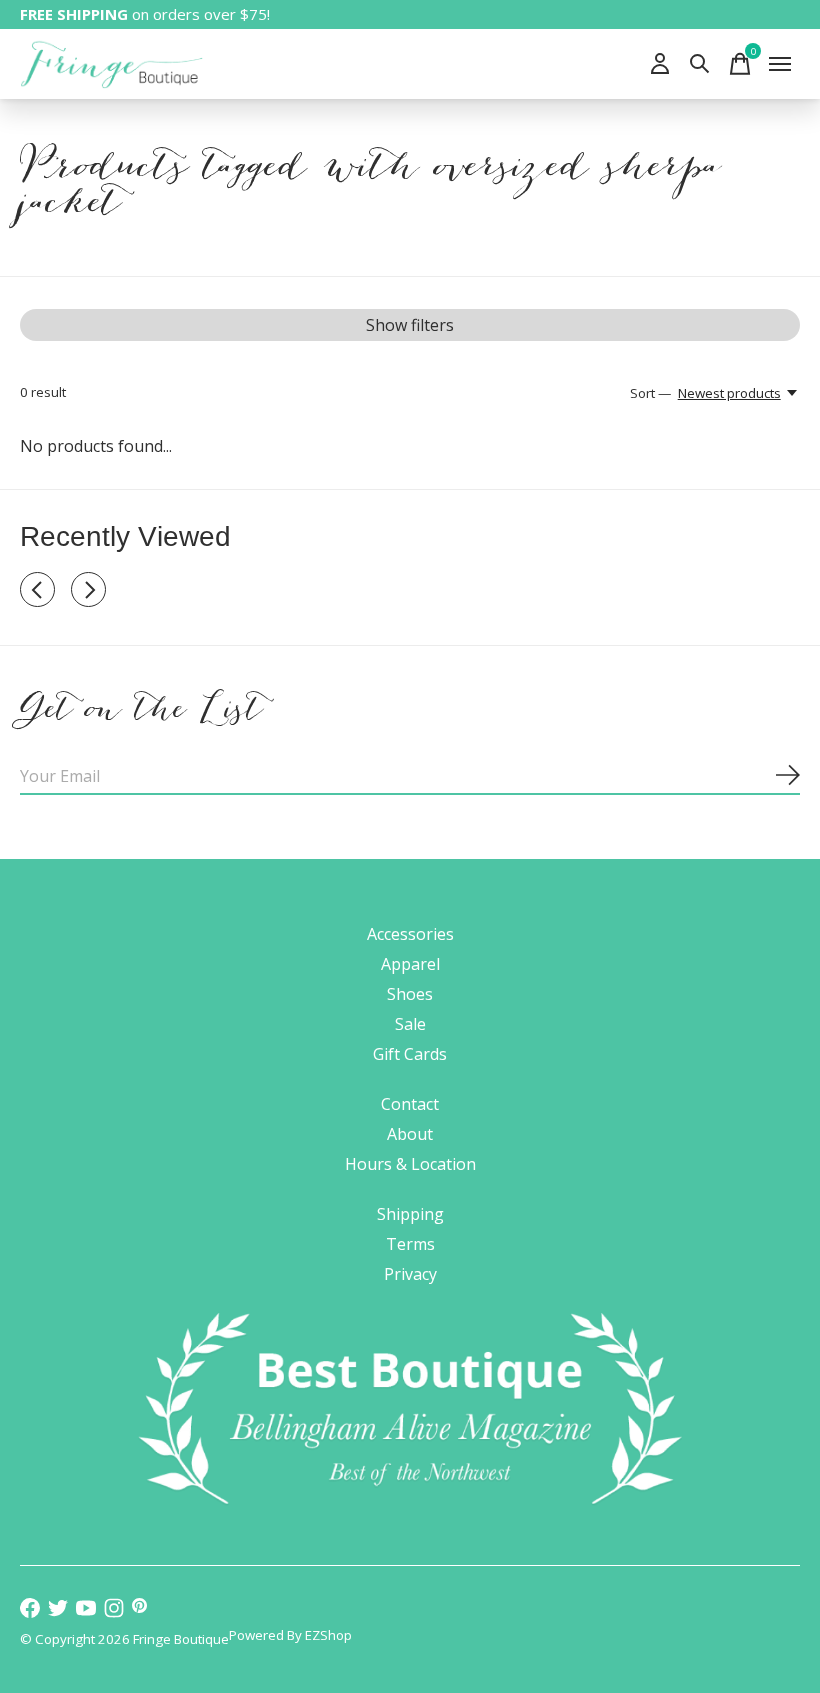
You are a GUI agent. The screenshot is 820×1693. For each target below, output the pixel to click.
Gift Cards (410, 1054)
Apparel (410, 964)
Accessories (410, 934)
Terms (410, 1244)
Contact (410, 1104)
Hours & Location (410, 1164)
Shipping (410, 1214)
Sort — (650, 393)
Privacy (410, 1274)
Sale (410, 1024)
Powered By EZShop (290, 1635)
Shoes (410, 994)
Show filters (410, 325)
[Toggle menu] (780, 64)
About (410, 1134)
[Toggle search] (700, 64)
